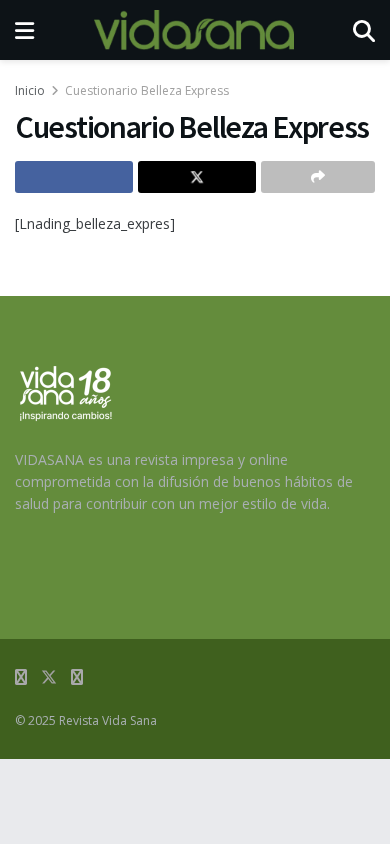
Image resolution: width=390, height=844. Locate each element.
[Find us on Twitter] (49, 677)
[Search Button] (364, 30)
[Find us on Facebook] (21, 677)
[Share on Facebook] (74, 177)
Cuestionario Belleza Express (147, 90)
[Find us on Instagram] (77, 677)
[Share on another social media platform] (318, 177)
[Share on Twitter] (197, 177)
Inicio (30, 90)
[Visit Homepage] (194, 30)
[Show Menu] (24, 30)
